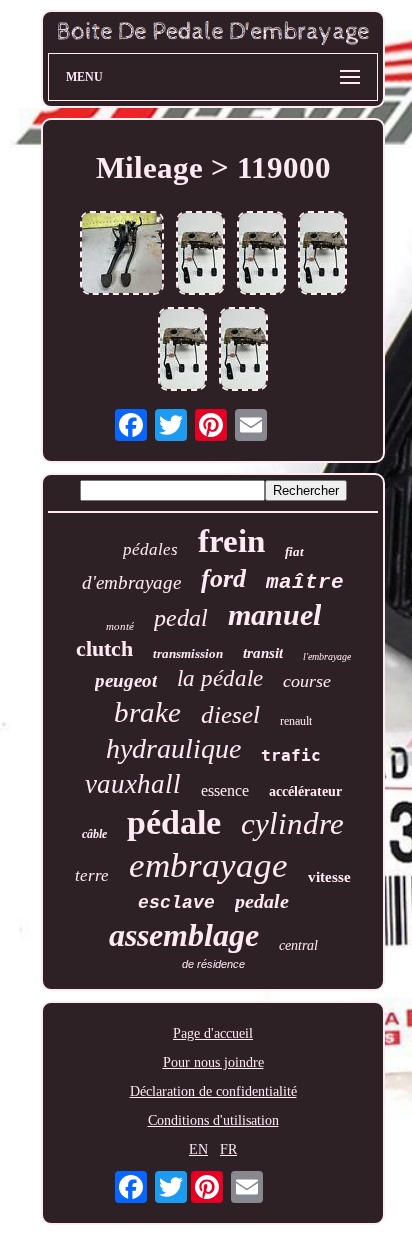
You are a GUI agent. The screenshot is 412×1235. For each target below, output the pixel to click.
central (298, 945)
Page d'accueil (213, 1033)
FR (228, 1149)
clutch (104, 648)
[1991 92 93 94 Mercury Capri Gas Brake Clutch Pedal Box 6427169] (200, 255)
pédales (150, 549)
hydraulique (173, 748)
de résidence (213, 964)
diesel (230, 714)
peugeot (126, 680)
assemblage (184, 935)
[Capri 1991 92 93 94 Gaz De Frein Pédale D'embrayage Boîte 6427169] (322, 255)
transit (263, 653)
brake (147, 712)
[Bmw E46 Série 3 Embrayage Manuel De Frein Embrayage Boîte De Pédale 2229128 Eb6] (122, 255)
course (307, 681)
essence (225, 790)
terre (92, 875)
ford (223, 578)
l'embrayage (327, 656)
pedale (262, 901)
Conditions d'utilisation (213, 1120)
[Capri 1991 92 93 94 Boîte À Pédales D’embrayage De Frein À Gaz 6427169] (261, 255)
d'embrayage (131, 582)
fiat (294, 551)
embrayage (208, 865)
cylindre (292, 823)
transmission (188, 653)
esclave (176, 903)
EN (198, 1149)
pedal (181, 618)
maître (305, 582)
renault (296, 721)
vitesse (329, 877)
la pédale (220, 678)
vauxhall (133, 784)
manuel (274, 614)
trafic (291, 755)
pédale (174, 822)
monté (120, 626)
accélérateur (305, 791)
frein (231, 541)
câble (94, 834)
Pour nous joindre (213, 1062)
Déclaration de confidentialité (213, 1091)
